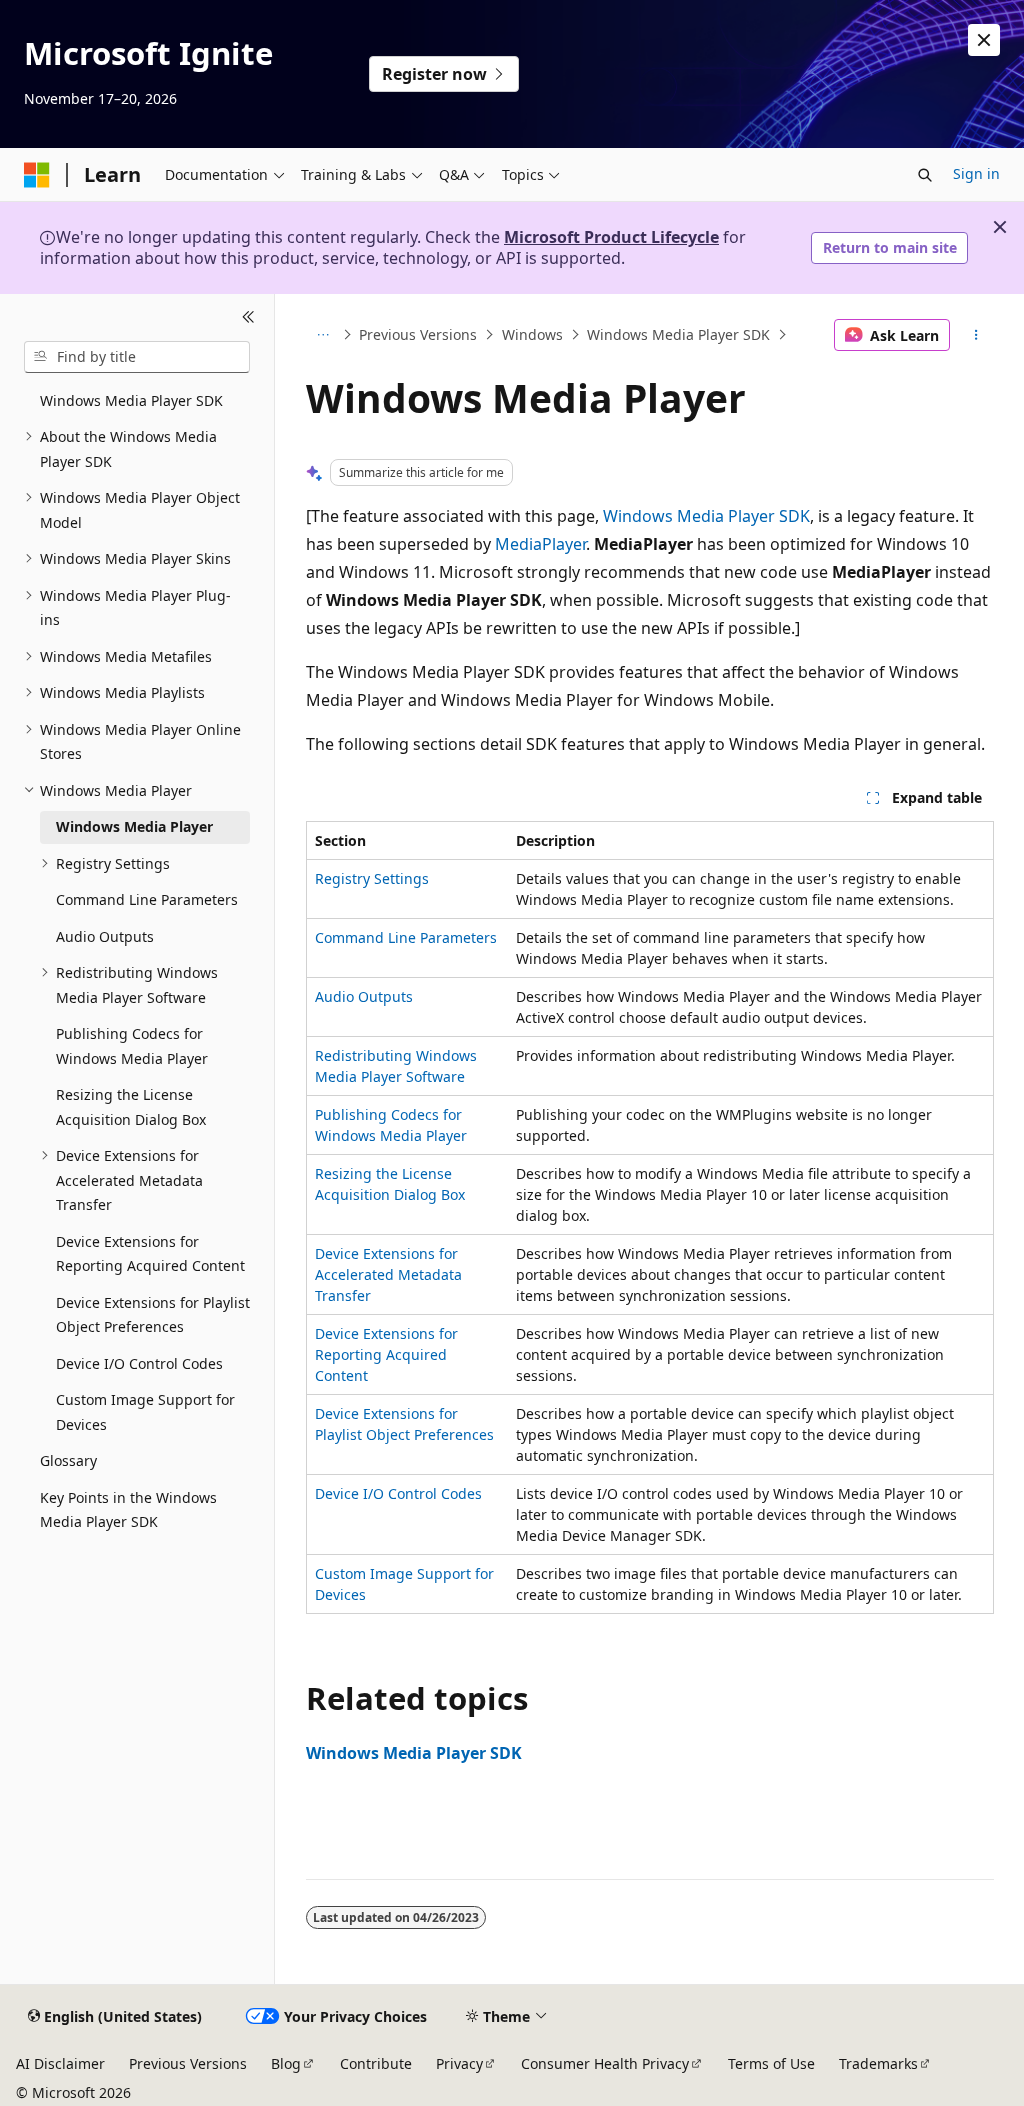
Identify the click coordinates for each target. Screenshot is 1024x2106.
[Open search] (925, 175)
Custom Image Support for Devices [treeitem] (145, 1412)
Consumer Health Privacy (605, 2063)
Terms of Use (771, 2063)
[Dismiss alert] (984, 40)
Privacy (459, 2063)
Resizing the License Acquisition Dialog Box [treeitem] (131, 1107)
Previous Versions (418, 334)
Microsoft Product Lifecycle (611, 237)
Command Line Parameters (406, 937)
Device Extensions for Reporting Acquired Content (386, 1354)
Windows (532, 334)
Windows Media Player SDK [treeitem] (131, 400)
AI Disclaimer (60, 2063)
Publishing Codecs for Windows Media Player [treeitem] (132, 1046)
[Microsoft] (37, 175)
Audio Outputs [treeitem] (105, 936)
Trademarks (878, 2063)
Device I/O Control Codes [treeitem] (139, 1363)
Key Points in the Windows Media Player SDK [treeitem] (128, 1510)
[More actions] (975, 335)
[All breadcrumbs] (323, 335)
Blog (286, 2063)
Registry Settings (372, 878)
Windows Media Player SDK (678, 334)
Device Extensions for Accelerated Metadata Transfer (388, 1274)
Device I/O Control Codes (398, 1493)
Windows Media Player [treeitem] (134, 826)
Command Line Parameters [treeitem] (147, 899)
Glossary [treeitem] (68, 1460)
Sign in (976, 173)
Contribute (376, 2063)
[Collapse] (248, 318)
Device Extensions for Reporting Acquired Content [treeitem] (150, 1254)
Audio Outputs (364, 996)
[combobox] (137, 357)
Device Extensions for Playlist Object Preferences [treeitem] (153, 1315)
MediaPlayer (540, 544)
